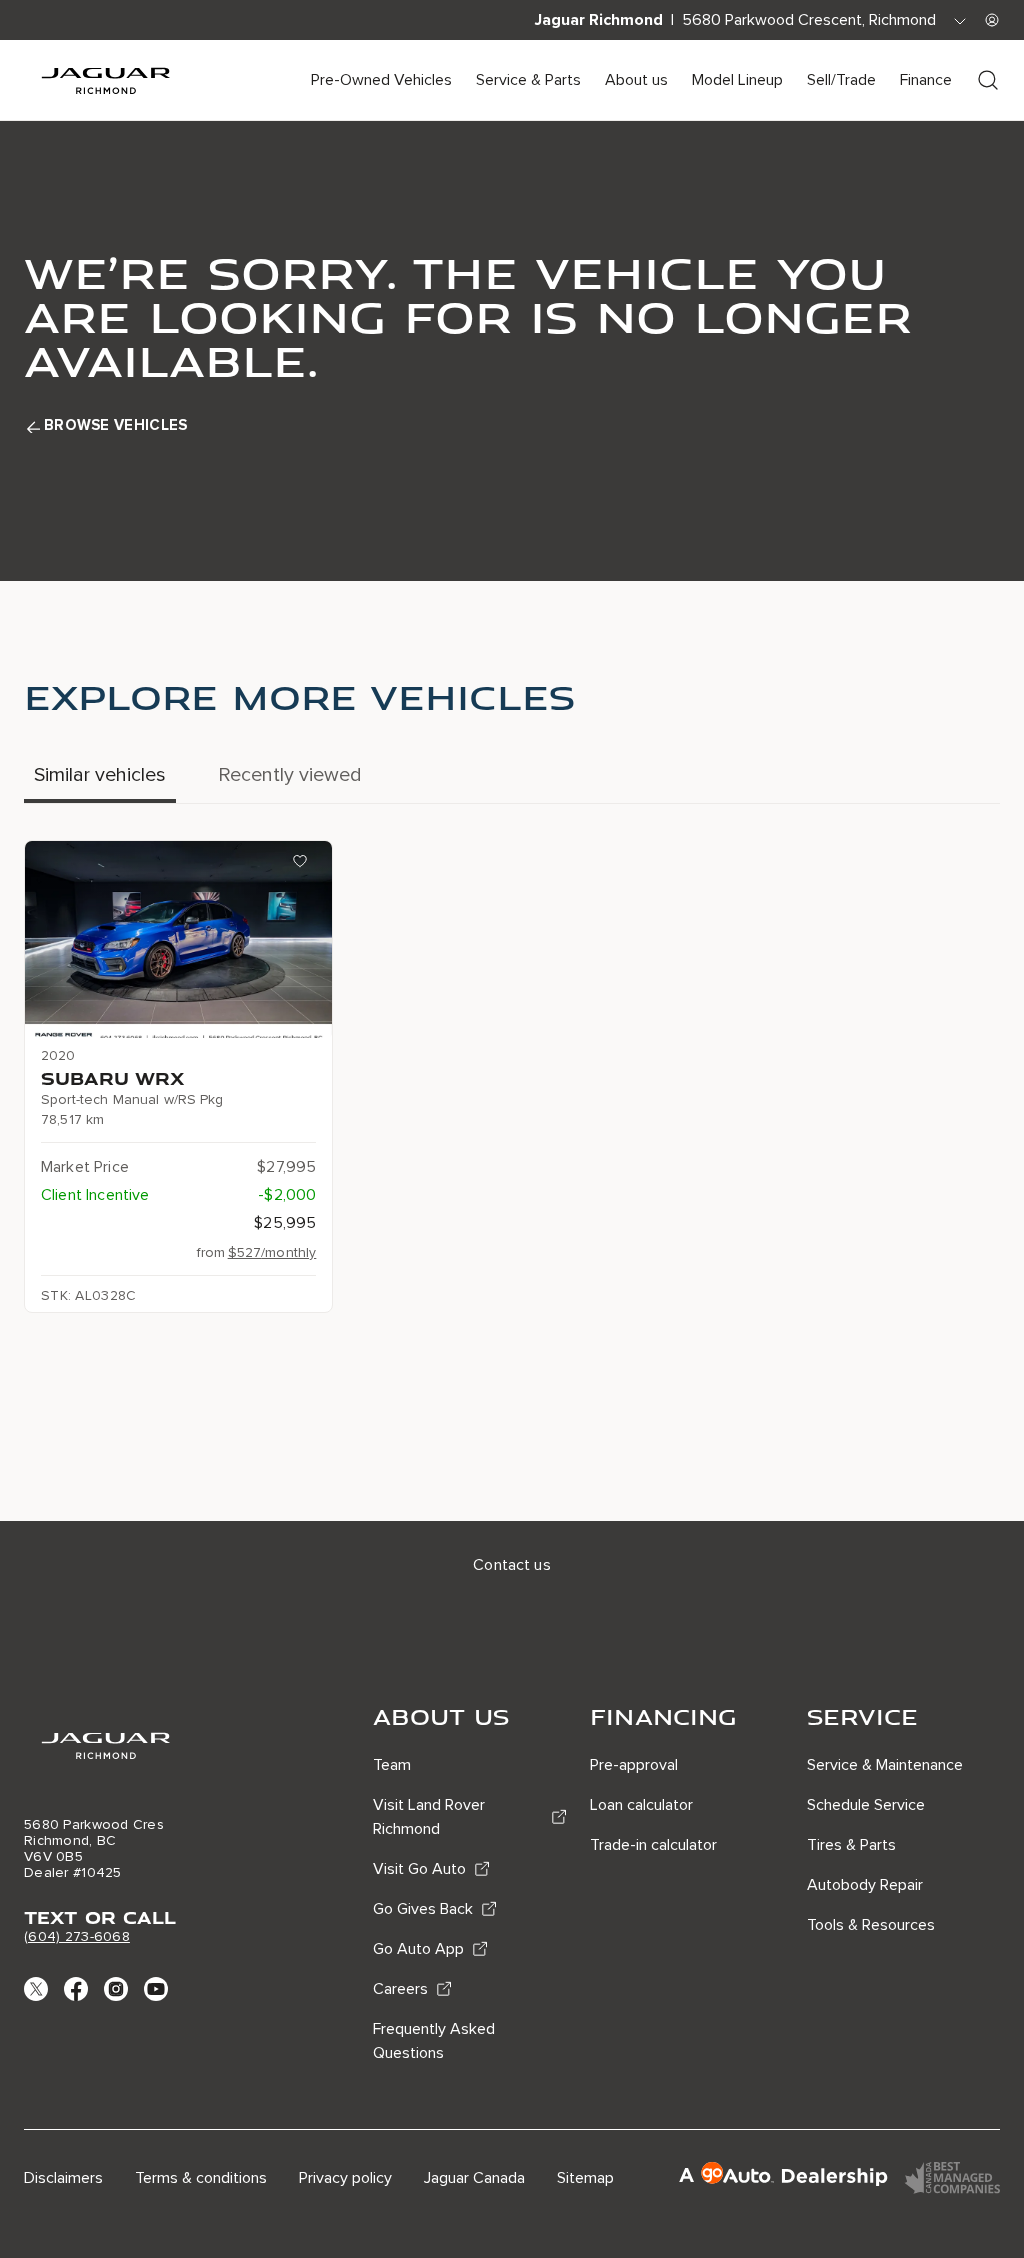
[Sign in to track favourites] (304, 865)
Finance (926, 80)
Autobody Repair (865, 1885)
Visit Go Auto (419, 1869)
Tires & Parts (851, 1845)
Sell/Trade (841, 80)
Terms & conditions (201, 2178)
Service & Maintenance (885, 1765)
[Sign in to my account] (992, 20)
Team (392, 1765)
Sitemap (585, 2178)
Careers (400, 1989)
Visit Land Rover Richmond (429, 1817)
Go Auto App (418, 1949)
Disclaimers (63, 2178)
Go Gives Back (423, 1909)
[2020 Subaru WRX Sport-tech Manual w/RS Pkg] (178, 940)
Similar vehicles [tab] (100, 775)
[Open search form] (988, 80)
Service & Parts (528, 80)
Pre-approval (634, 1765)
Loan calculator (641, 1805)
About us (636, 80)
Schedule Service (866, 1805)
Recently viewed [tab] (290, 775)
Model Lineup (737, 80)
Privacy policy (345, 2178)
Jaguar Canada (474, 2178)
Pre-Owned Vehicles (381, 80)
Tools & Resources (871, 1925)
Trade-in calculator (653, 1845)
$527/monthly (272, 1252)
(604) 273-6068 (77, 1936)
